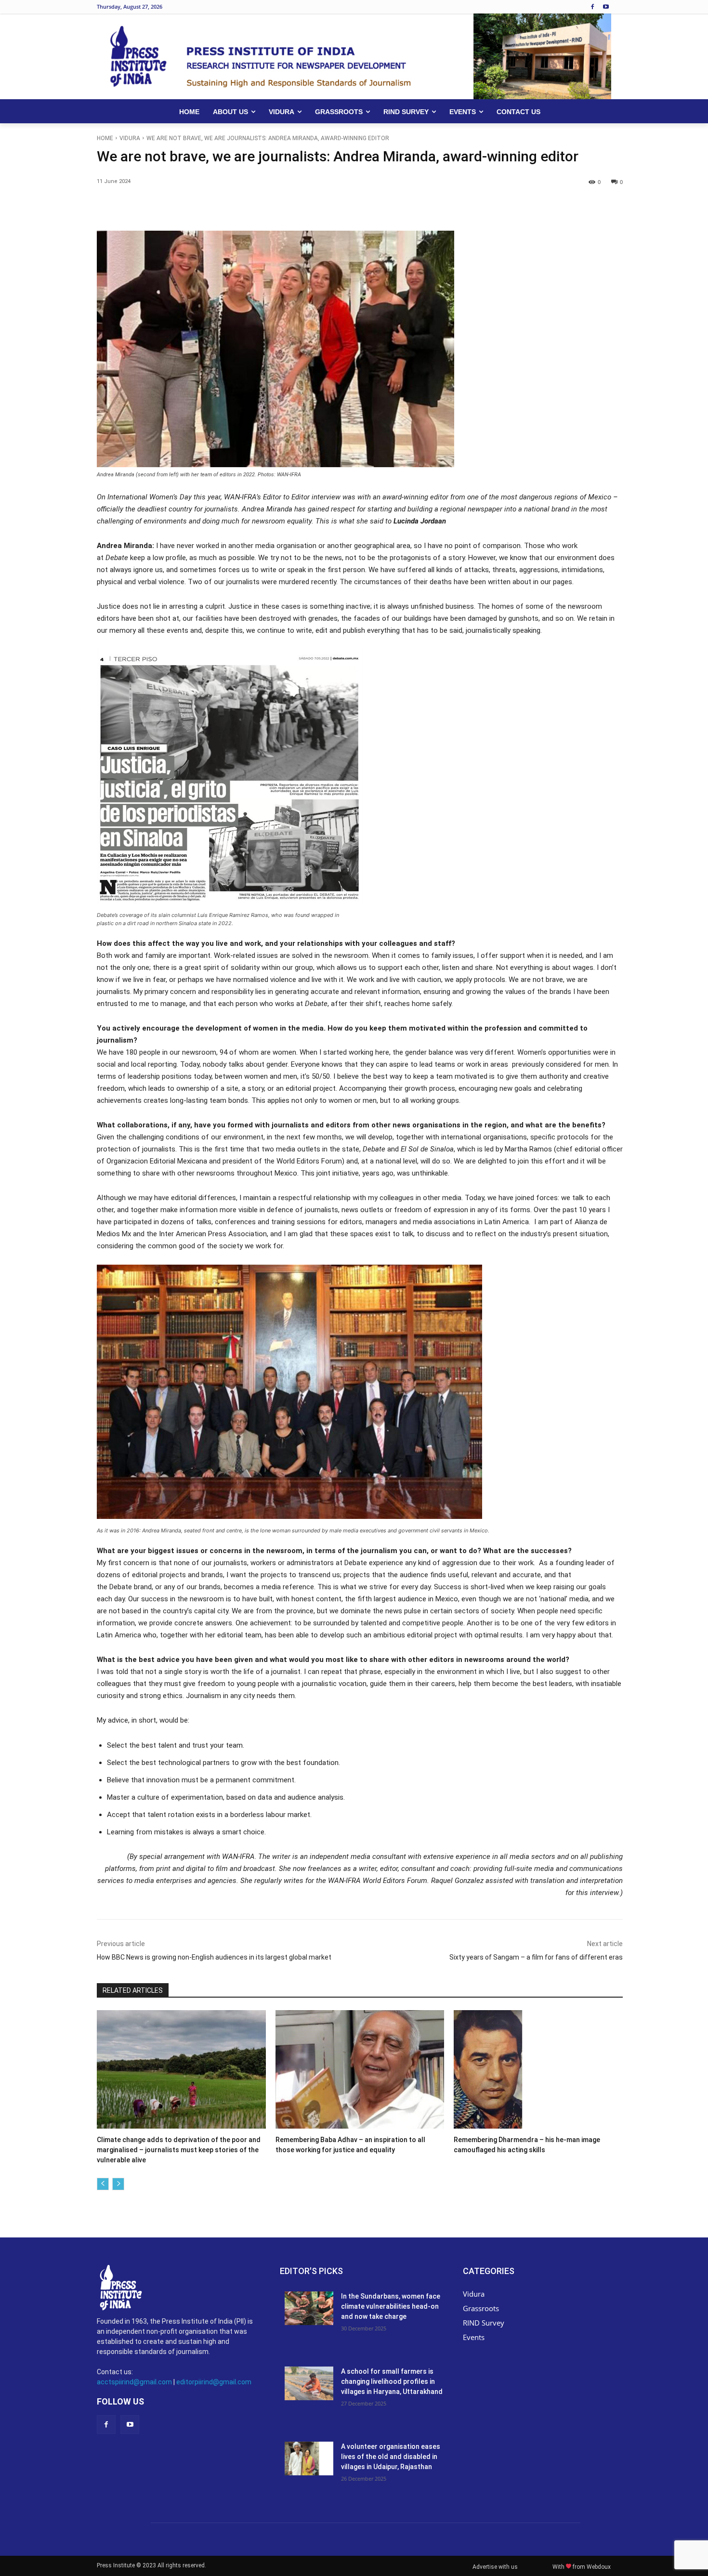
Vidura (130, 138)
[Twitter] (185, 207)
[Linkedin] (252, 207)
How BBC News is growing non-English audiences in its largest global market (214, 1957)
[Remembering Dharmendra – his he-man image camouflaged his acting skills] (538, 2069)
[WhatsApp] (230, 207)
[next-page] (118, 2184)
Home (105, 138)
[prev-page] (103, 2184)
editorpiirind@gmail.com (214, 2382)
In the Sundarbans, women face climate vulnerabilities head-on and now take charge (391, 2306)
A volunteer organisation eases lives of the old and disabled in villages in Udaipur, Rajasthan (391, 2457)
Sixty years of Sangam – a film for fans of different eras (536, 1957)
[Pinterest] (208, 207)
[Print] (296, 207)
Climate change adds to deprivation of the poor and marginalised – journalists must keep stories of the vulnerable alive (179, 2150)
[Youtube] (606, 7)
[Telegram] (318, 207)
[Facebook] (592, 7)
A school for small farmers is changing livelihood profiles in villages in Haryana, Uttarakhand (392, 2381)
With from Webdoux (582, 2567)
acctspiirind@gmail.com (134, 2382)
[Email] (274, 207)
